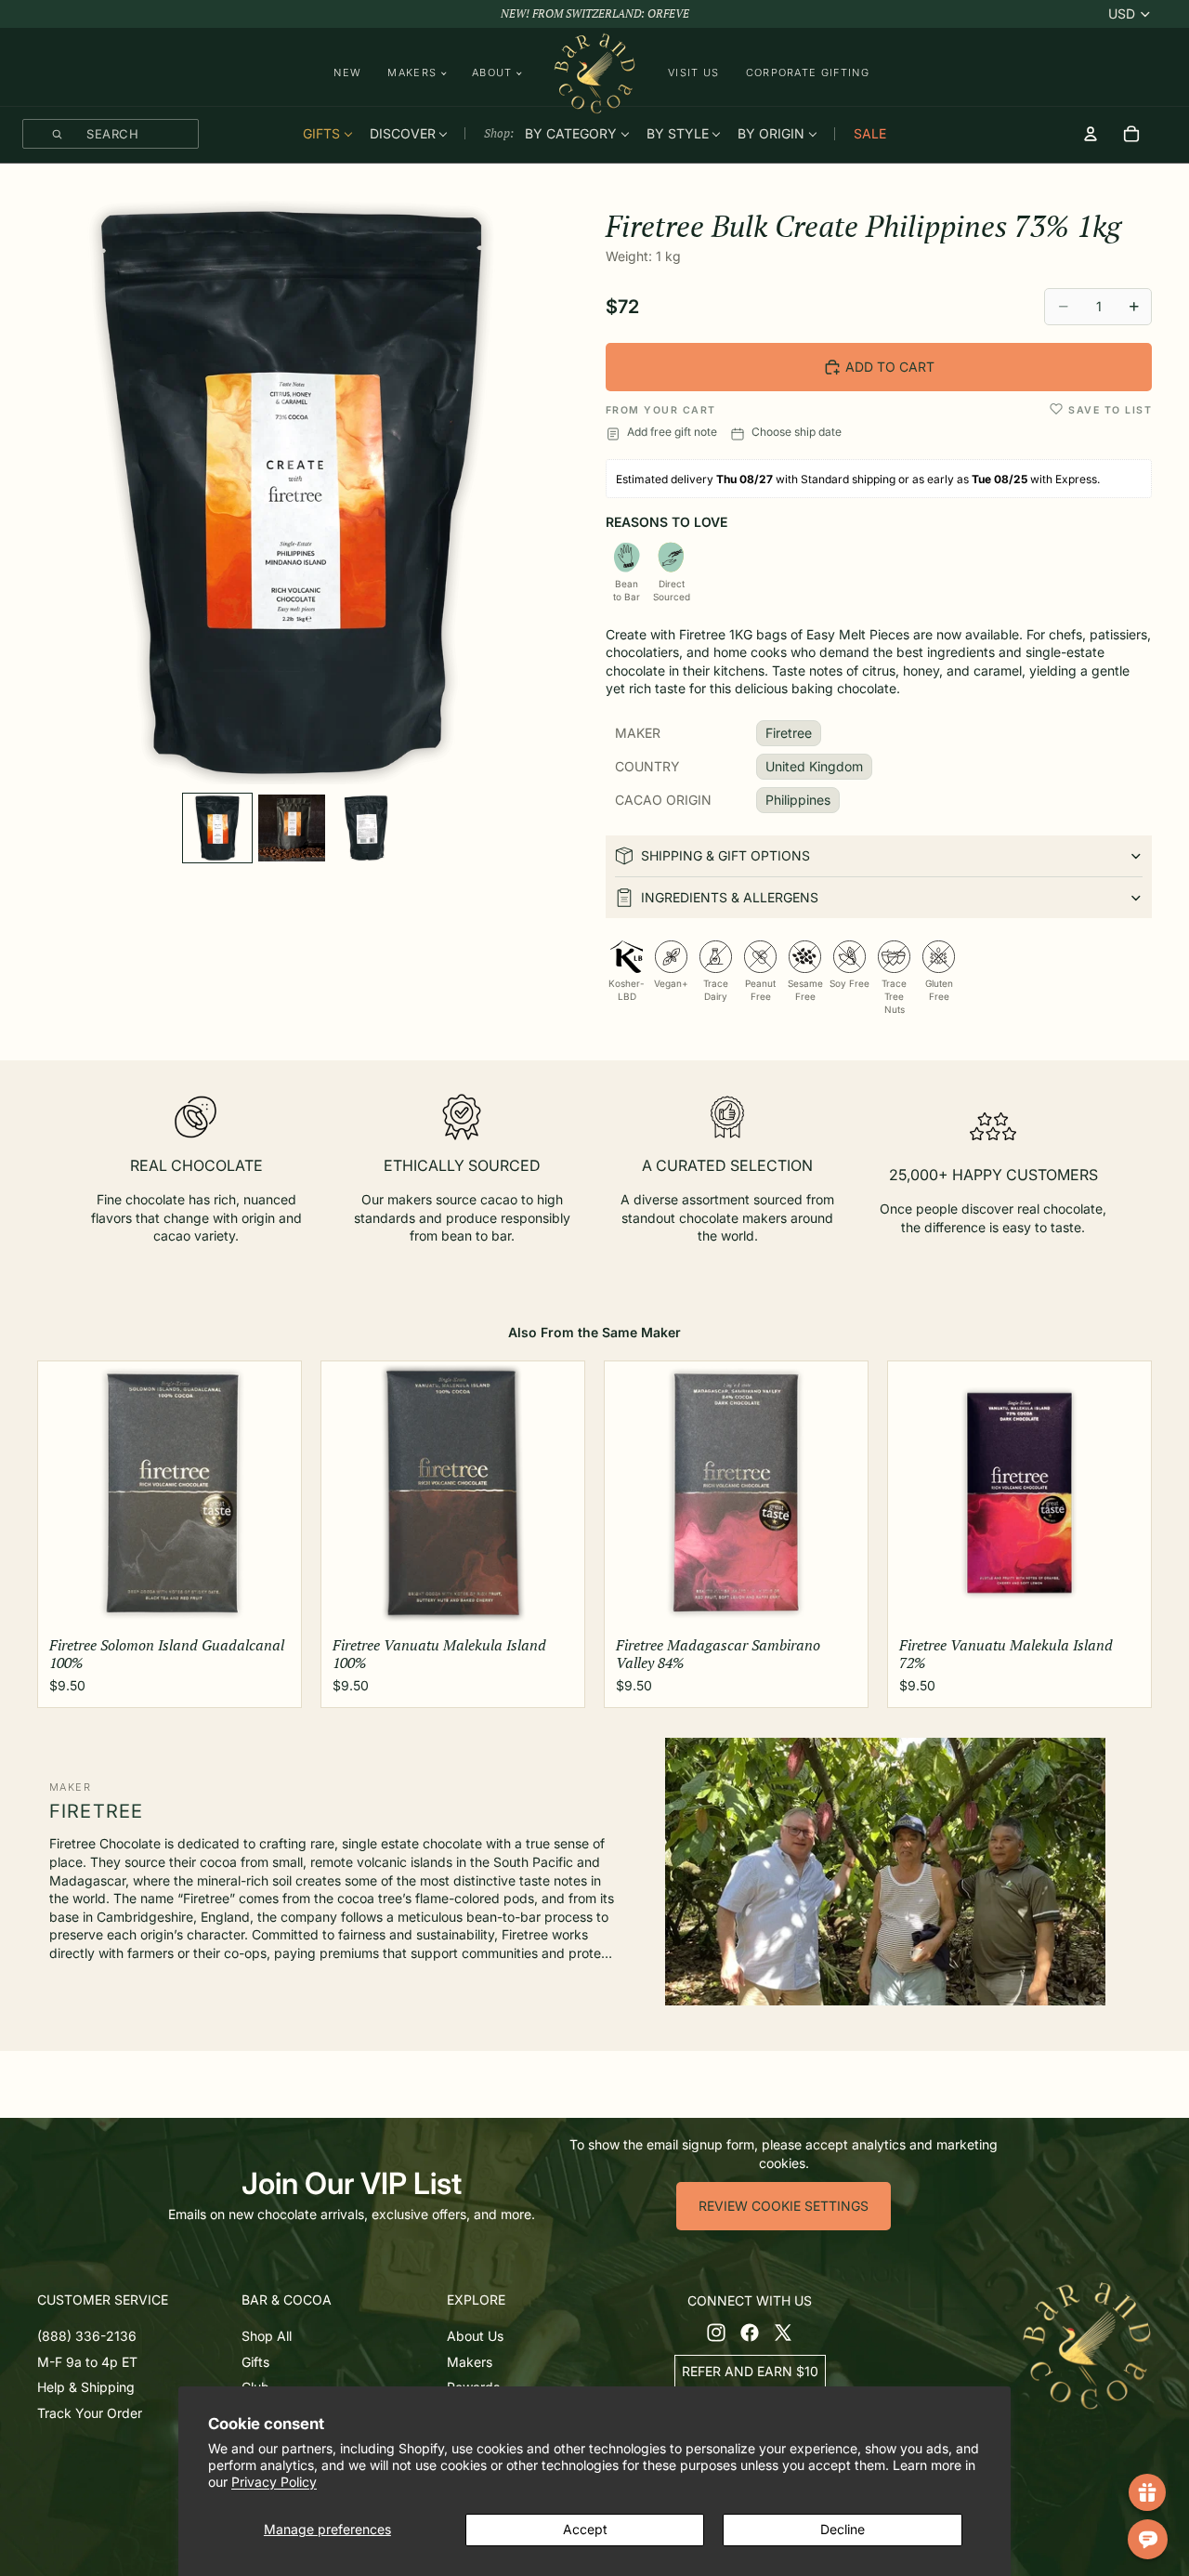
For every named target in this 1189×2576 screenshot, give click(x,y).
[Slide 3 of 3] (366, 828)
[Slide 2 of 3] (292, 828)
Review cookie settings (784, 2206)
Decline (843, 2529)
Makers (470, 2362)
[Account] (1091, 134)
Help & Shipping (86, 2387)
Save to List (1110, 411)
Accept (585, 2529)
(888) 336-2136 (87, 2336)
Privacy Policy (274, 2482)
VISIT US (694, 72)
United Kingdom (814, 766)
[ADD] (272, 1600)
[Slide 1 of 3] (217, 828)
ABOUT (492, 73)
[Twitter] (783, 2333)
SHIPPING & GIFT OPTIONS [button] (725, 855)
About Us (475, 2336)
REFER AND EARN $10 (750, 2371)
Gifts (255, 2362)
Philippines (798, 800)
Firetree (789, 733)
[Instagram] (716, 2333)
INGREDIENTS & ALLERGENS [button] (730, 897)
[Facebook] (750, 2333)
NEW (347, 72)
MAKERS (412, 73)
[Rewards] (1147, 2492)
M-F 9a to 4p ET (87, 2362)
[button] (136, 2300)
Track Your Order (90, 2413)
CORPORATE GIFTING (808, 72)
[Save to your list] (1056, 409)
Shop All (267, 2336)
